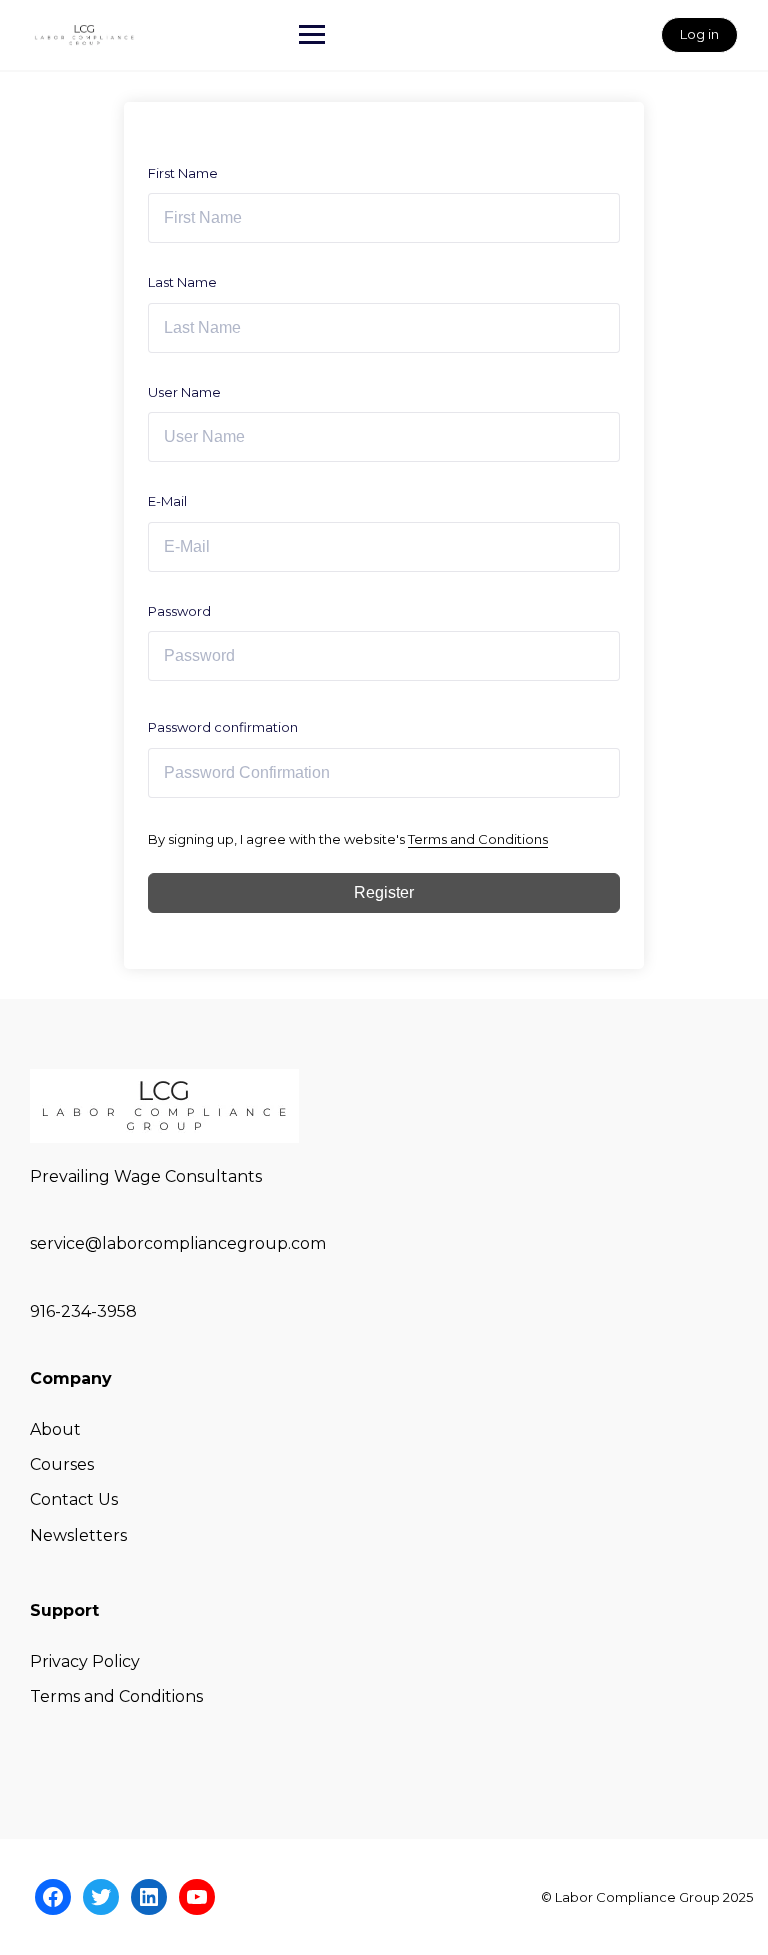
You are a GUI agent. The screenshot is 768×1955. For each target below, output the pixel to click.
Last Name (182, 282)
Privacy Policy (85, 1661)
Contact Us (74, 1499)
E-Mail (167, 501)
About (55, 1429)
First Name (183, 173)
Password (179, 611)
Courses (62, 1464)
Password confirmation (223, 727)
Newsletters (78, 1535)
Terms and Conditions (478, 839)
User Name (184, 392)
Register (384, 892)
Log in (699, 34)
